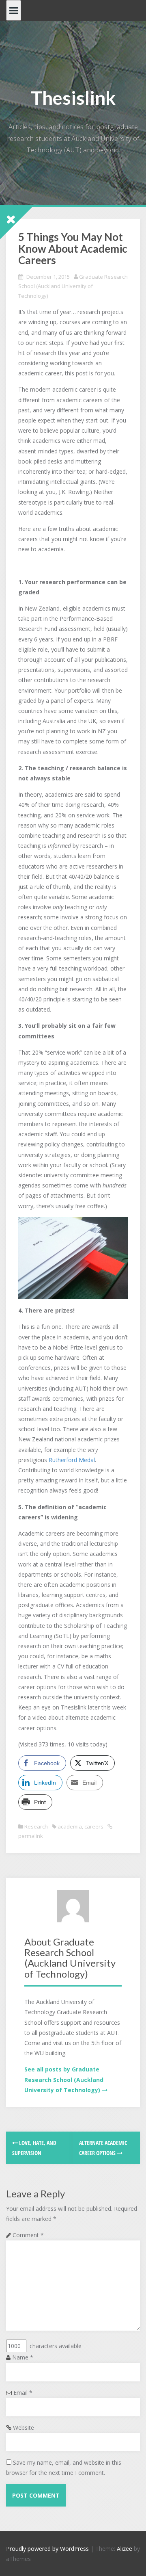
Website (24, 2428)
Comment (28, 2235)
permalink (31, 1836)
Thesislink (73, 98)
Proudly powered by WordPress (47, 2549)
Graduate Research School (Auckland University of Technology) (73, 286)
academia (70, 1826)
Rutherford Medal (72, 1460)
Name (23, 2357)
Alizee (125, 2549)
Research (36, 1826)
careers (94, 1826)
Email (23, 2393)
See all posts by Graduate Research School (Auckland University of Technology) (64, 2079)
